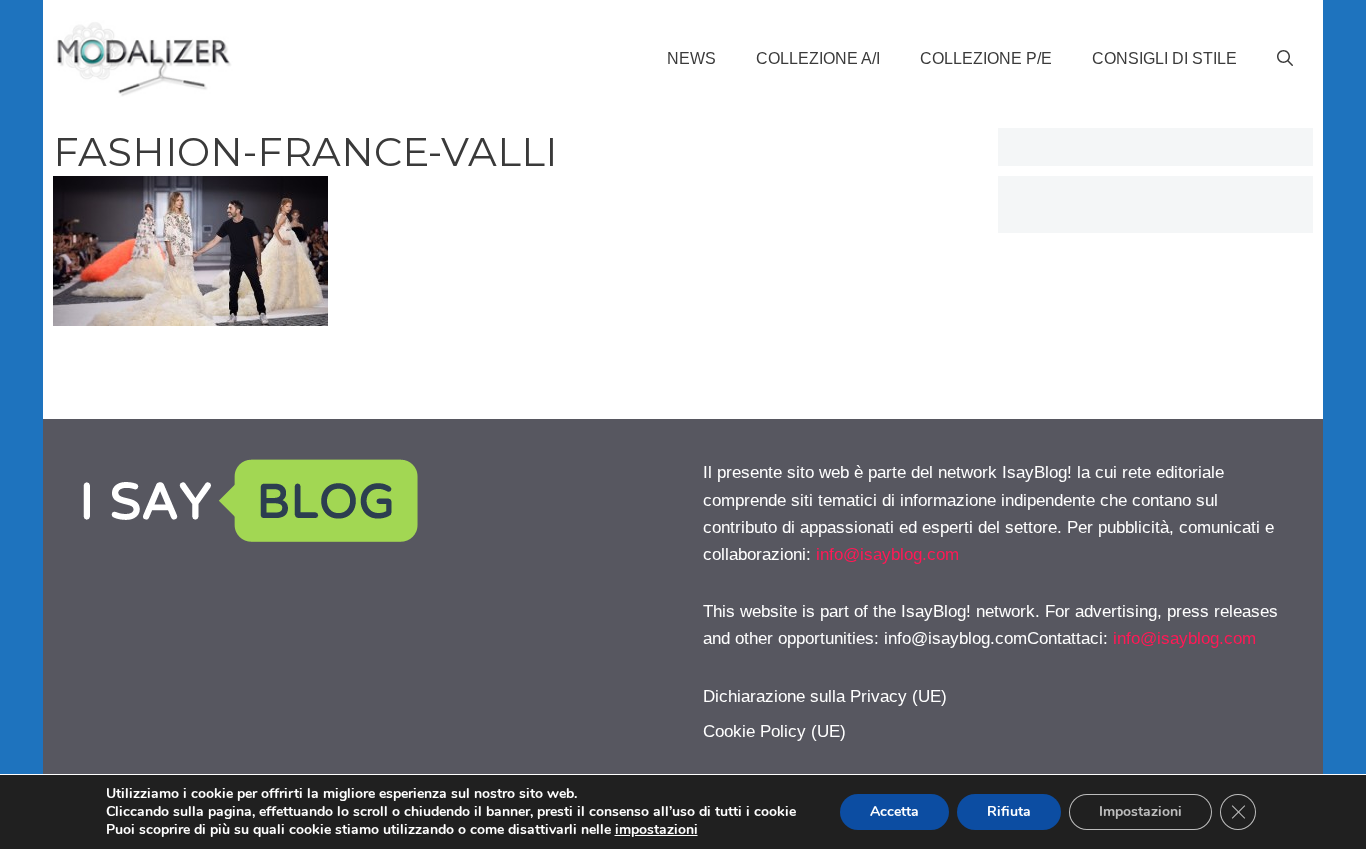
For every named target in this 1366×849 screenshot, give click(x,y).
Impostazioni (1140, 811)
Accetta (894, 811)
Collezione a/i (818, 58)
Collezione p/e (986, 58)
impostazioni (656, 830)
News (691, 58)
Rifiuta (1009, 811)
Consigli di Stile (1164, 58)
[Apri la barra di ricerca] (1285, 59)
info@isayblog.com (887, 554)
